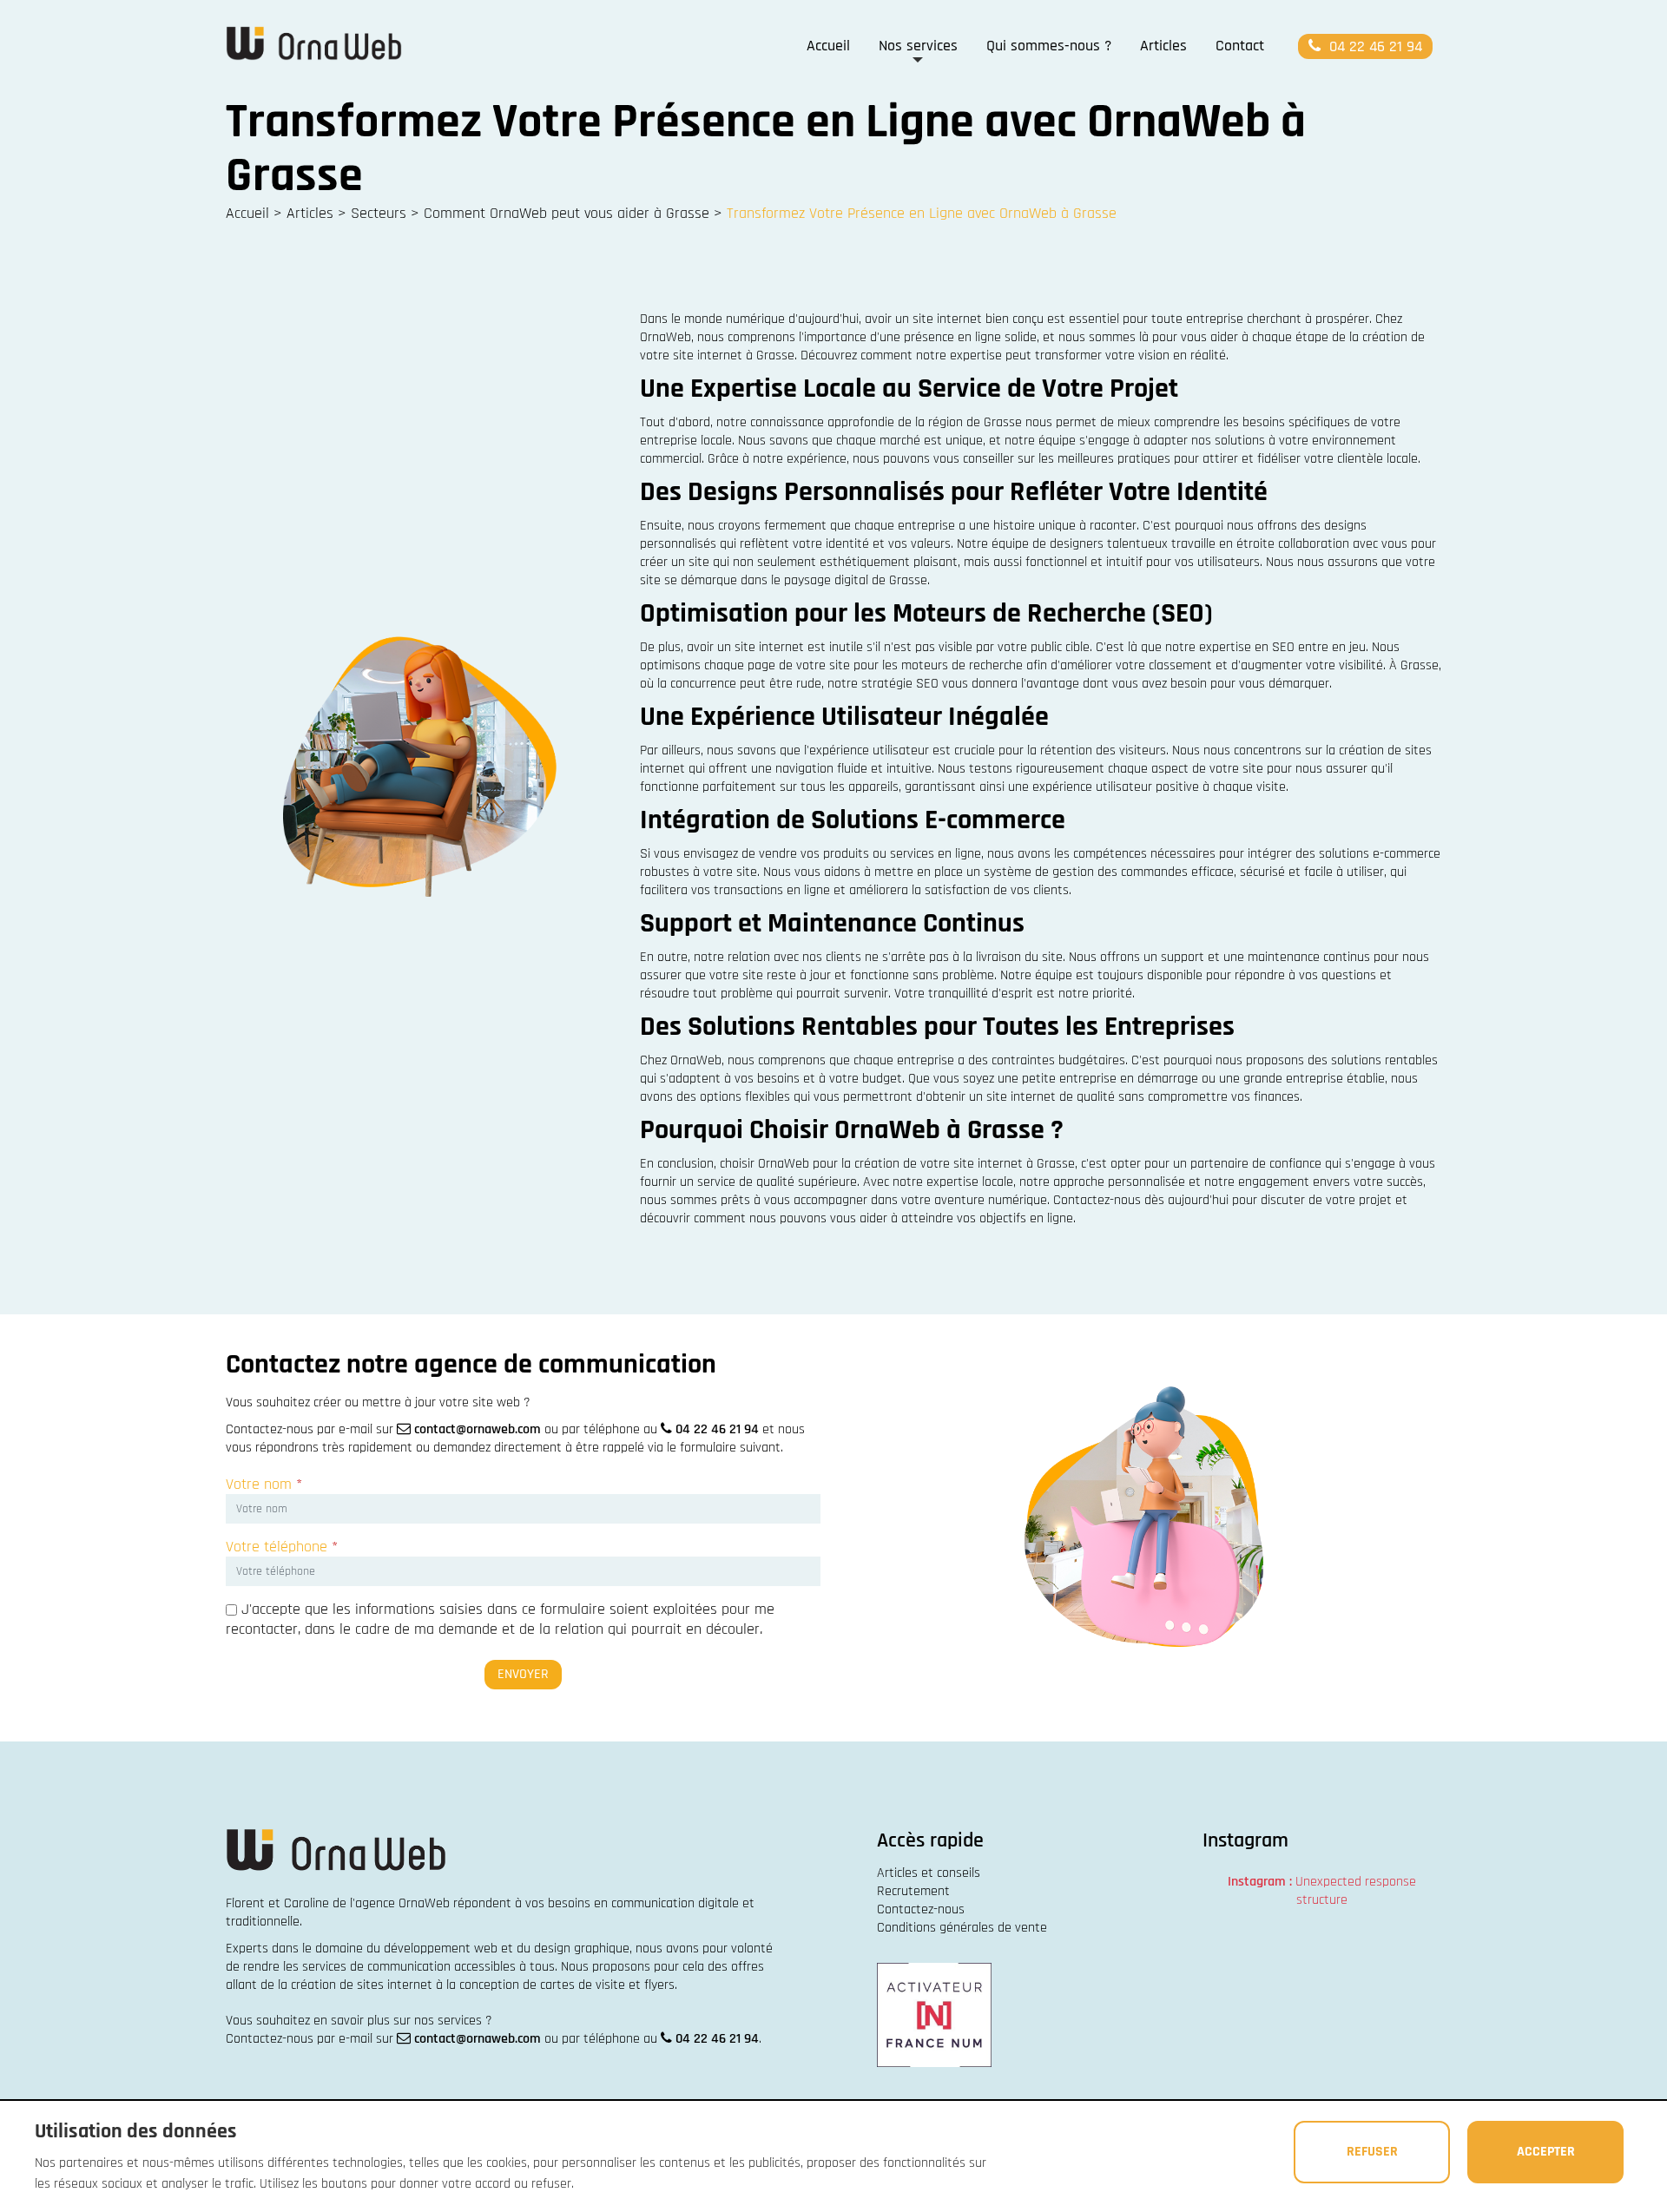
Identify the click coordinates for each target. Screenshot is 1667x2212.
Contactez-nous (921, 1909)
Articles (1163, 46)
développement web (441, 1949)
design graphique (582, 1949)
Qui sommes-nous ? (1049, 46)
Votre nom (264, 1484)
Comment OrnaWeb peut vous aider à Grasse (567, 213)
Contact (1240, 46)
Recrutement (913, 1891)
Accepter (1546, 2152)
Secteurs (379, 213)
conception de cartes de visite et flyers (567, 1985)
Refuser (1372, 2152)
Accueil (828, 46)
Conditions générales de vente (962, 1928)
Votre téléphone (282, 1547)
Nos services (918, 46)
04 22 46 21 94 (1374, 46)
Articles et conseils (929, 1873)
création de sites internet (362, 1985)
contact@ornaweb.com (478, 1429)
